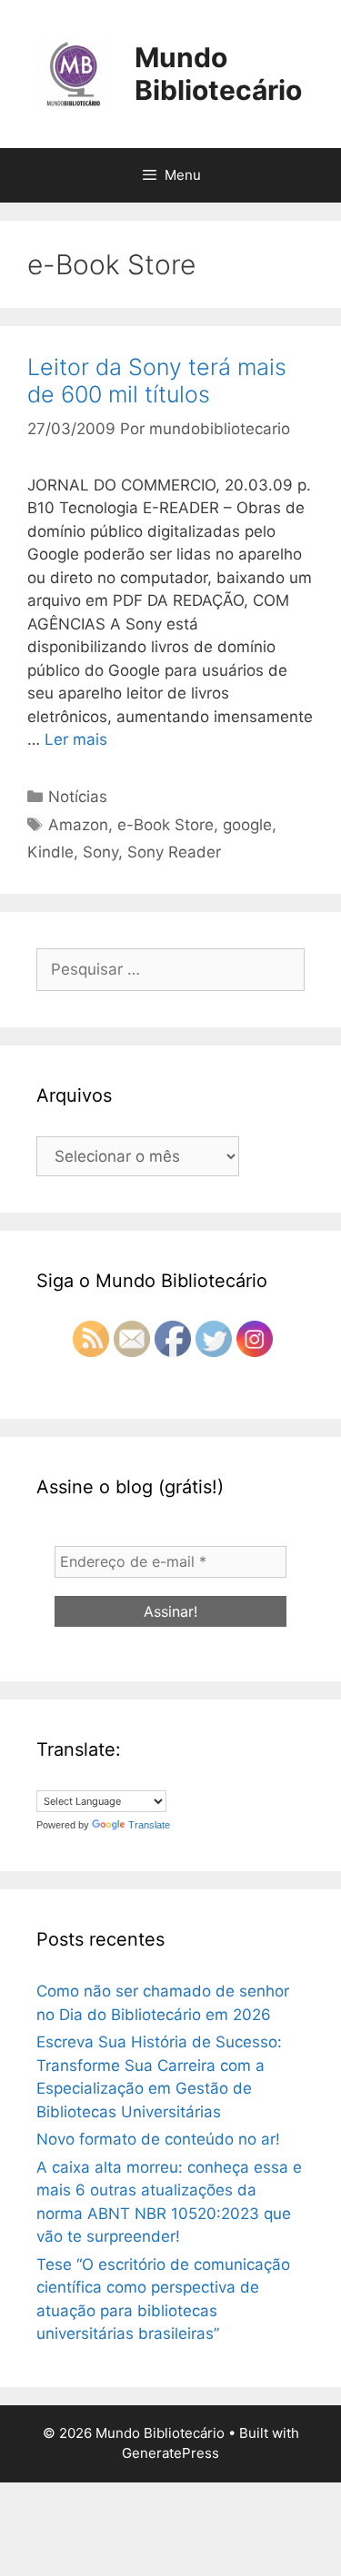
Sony (100, 852)
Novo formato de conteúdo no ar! (158, 2139)
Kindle (50, 852)
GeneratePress (170, 2453)
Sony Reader (174, 852)
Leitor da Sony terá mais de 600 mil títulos (157, 381)
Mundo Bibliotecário (218, 74)
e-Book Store (165, 825)
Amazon (78, 825)
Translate (149, 1825)
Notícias (78, 797)
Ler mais (76, 739)
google (247, 825)
